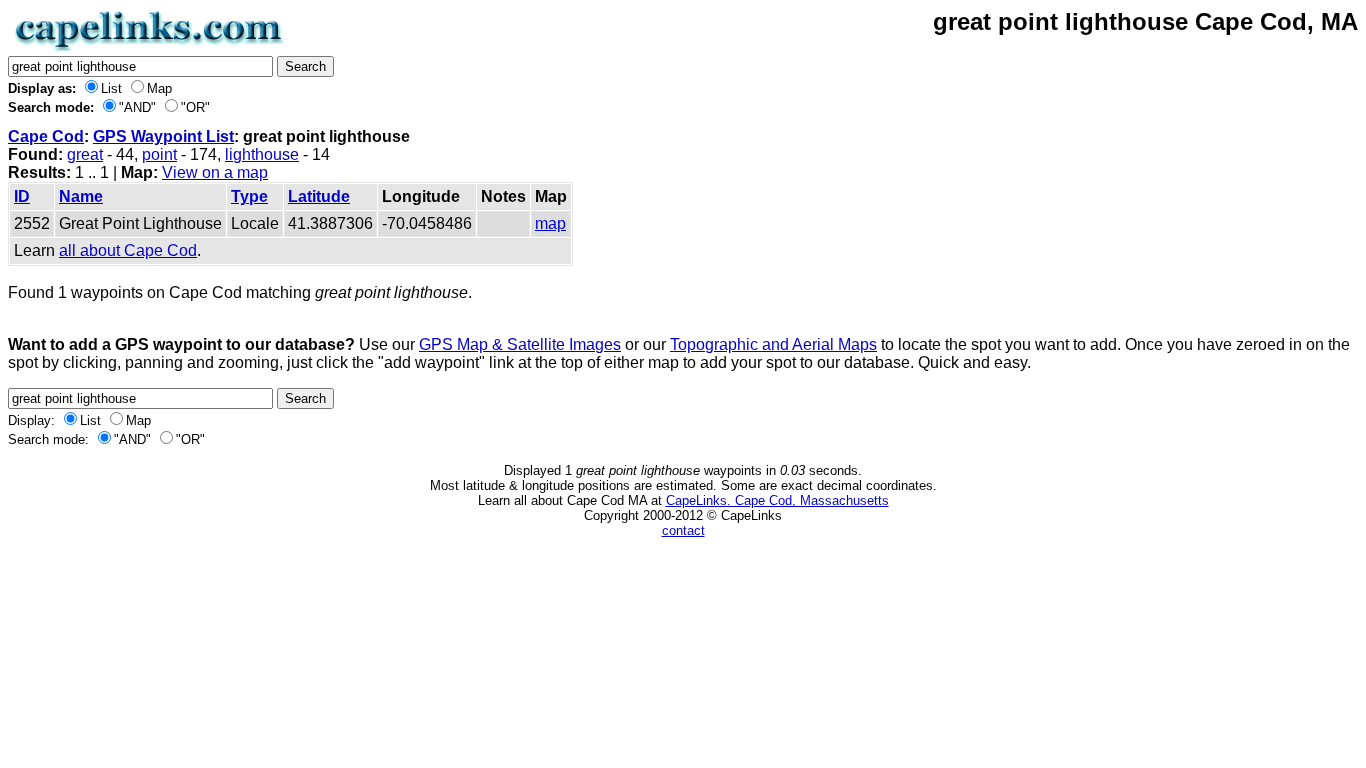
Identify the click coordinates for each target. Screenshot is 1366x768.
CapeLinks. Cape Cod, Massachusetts (777, 500)
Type (249, 196)
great (85, 154)
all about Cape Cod (128, 250)
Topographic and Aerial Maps (773, 344)
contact (683, 530)
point (159, 154)
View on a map (215, 172)
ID (22, 196)
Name (81, 196)
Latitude (319, 196)
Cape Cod (46, 136)
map (550, 223)
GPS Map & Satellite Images (520, 344)
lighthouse (262, 154)
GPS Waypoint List (163, 136)
